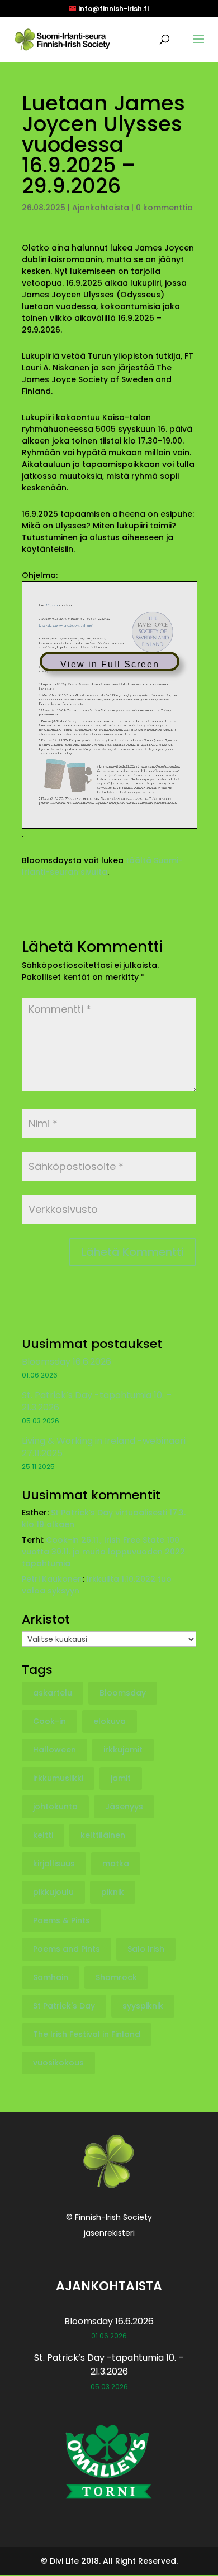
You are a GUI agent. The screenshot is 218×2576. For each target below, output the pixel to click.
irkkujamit (123, 1750)
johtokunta (55, 1807)
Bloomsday (123, 1693)
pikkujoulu (53, 1892)
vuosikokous (58, 2063)
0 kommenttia (164, 208)
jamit (121, 1778)
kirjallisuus (54, 1864)
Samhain (51, 1977)
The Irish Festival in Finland (87, 2034)
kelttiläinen (103, 1835)
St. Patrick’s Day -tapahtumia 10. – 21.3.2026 (97, 1401)
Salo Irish (146, 1949)
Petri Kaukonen (52, 1579)
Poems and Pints (67, 1949)
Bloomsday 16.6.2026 (67, 1362)
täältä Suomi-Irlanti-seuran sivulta (102, 866)
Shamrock (116, 1977)
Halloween (54, 1750)
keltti (43, 1835)
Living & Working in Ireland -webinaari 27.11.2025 (104, 1447)
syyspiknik (143, 2006)
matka (116, 1864)
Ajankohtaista (101, 208)
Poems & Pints (61, 1920)
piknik (113, 1892)
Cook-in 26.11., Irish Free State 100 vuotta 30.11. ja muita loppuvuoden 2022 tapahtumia (103, 1552)
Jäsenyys (124, 1807)
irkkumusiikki (58, 1778)
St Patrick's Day (64, 2006)
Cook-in (49, 1721)
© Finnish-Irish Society (109, 2217)
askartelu (53, 1693)
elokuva (110, 1721)
